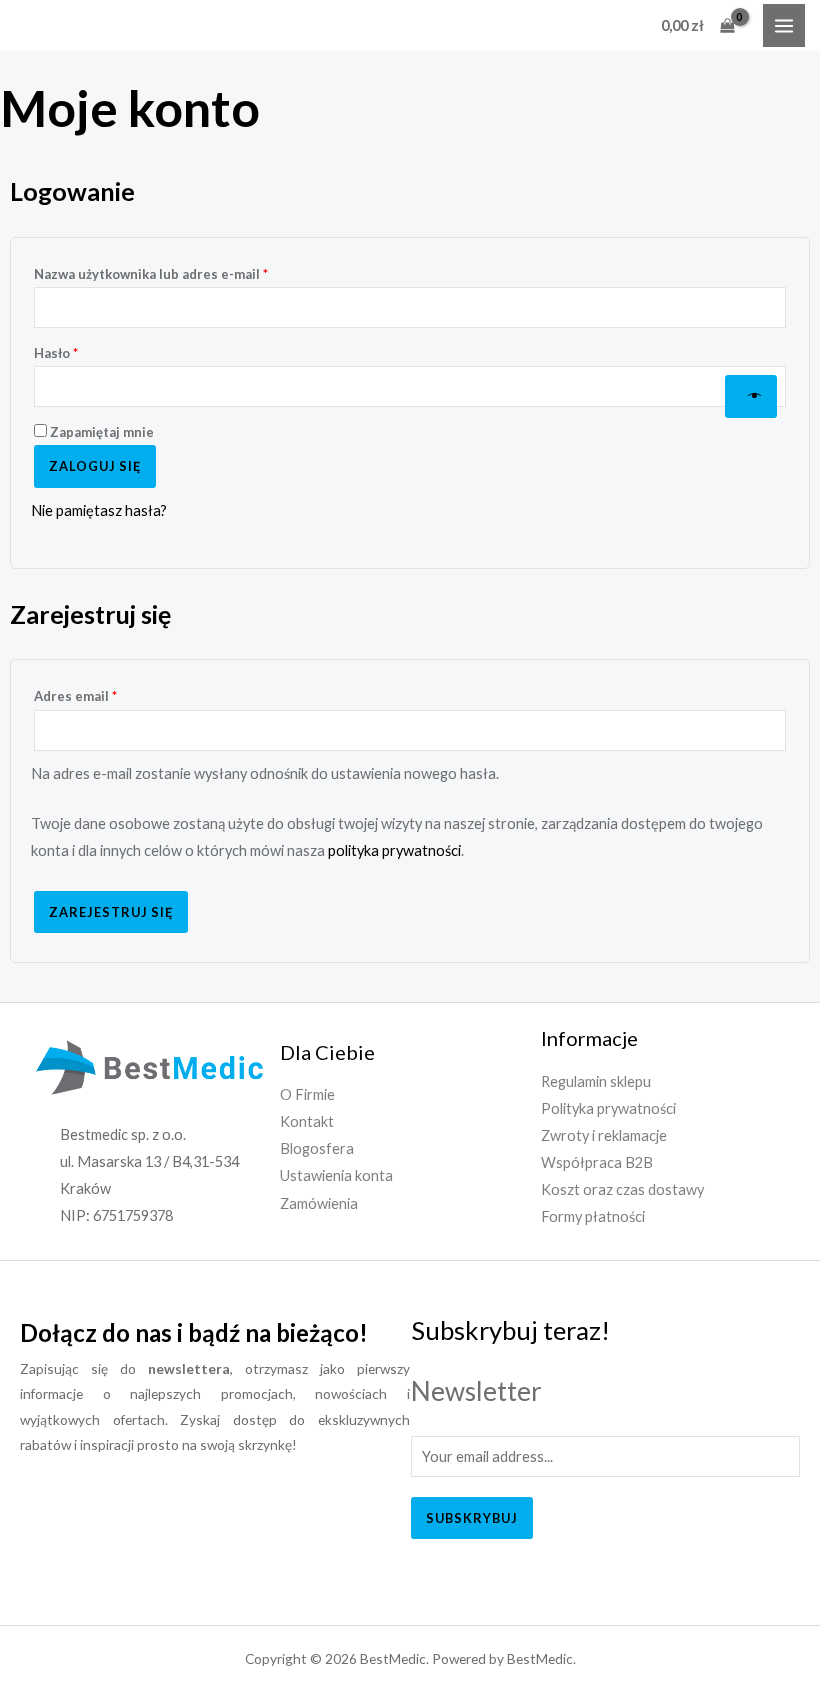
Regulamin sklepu (596, 1081)
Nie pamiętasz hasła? (99, 510)
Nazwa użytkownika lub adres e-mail (185, 271)
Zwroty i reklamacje (604, 1135)
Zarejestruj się (111, 912)
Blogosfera (317, 1148)
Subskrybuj (472, 1518)
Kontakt (307, 1121)
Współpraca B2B (597, 1162)
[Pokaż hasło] (751, 396)
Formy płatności (593, 1216)
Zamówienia (319, 1203)
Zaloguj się (95, 466)
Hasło (90, 350)
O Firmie (307, 1094)
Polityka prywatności (608, 1108)
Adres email (110, 693)
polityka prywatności (394, 850)
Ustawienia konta (336, 1175)
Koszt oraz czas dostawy (622, 1189)
